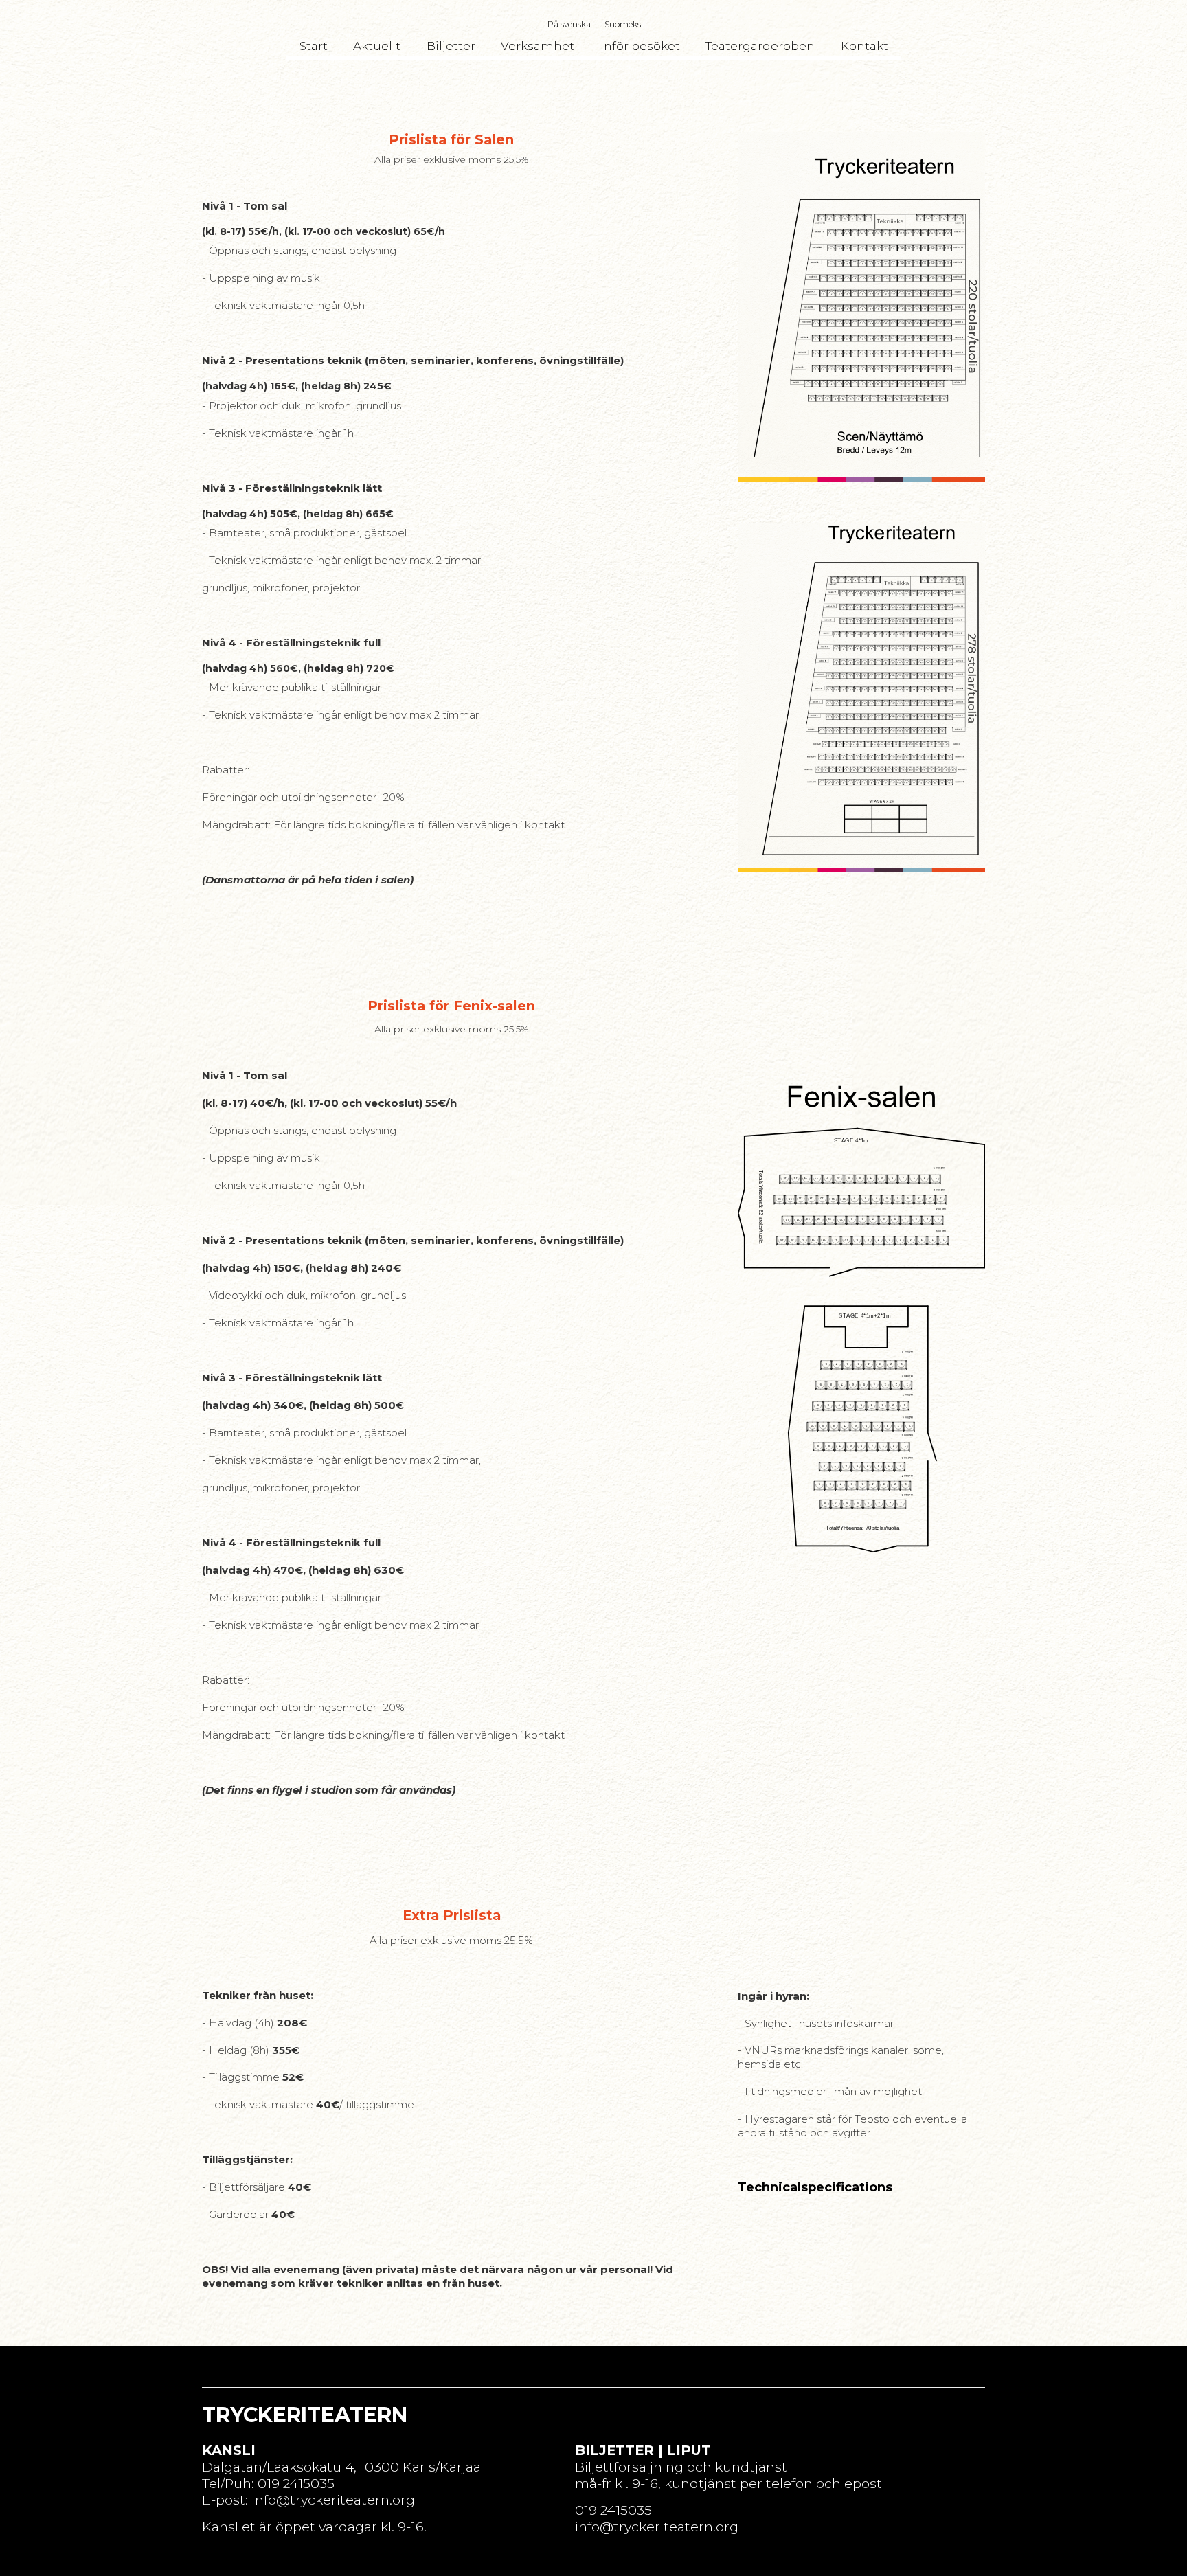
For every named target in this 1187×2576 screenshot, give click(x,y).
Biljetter (451, 46)
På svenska (569, 24)
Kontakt (864, 46)
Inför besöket (640, 46)
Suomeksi (624, 24)
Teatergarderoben (760, 46)
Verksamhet (538, 46)
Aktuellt (377, 46)
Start (314, 46)
